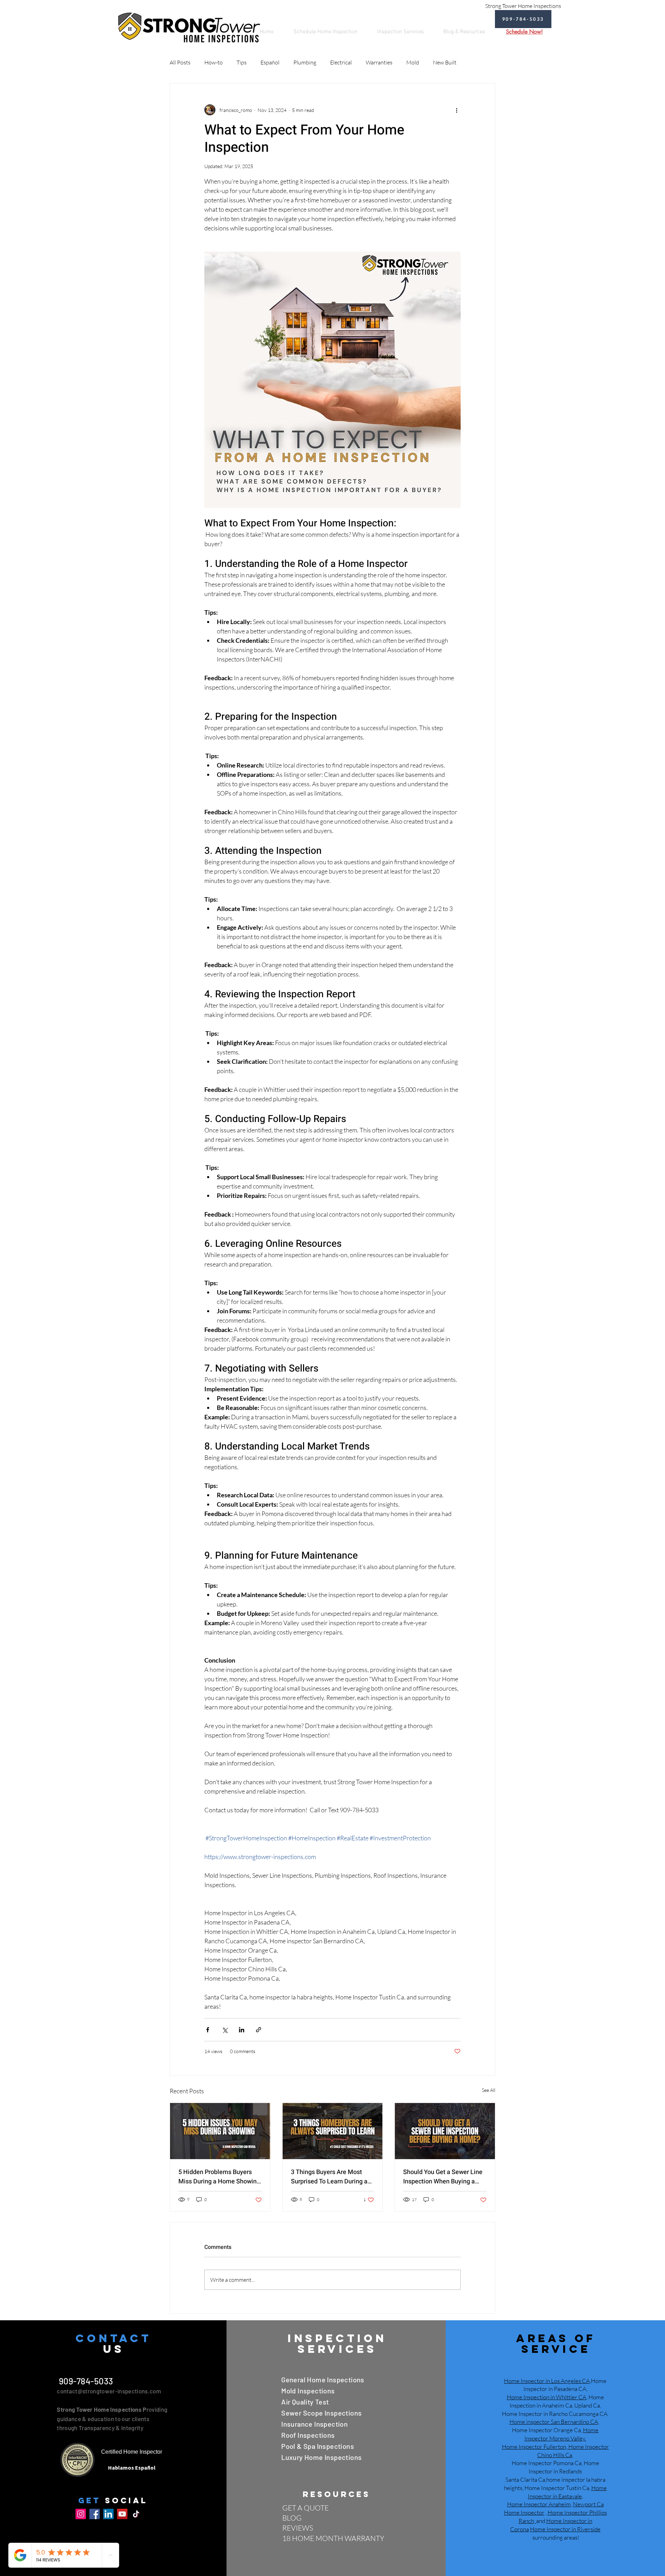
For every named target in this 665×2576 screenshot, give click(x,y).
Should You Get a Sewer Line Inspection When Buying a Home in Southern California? (444, 2177)
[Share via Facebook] (208, 2030)
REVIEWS (298, 2528)
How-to (214, 62)
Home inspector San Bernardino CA (554, 2422)
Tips (242, 62)
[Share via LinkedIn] (242, 2030)
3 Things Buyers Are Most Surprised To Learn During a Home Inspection (329, 2177)
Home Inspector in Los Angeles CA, (547, 2381)
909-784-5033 (85, 2381)
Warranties (379, 62)
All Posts (180, 62)
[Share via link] (259, 2030)
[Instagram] (81, 2514)
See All (489, 2090)
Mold (413, 62)
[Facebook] (95, 2514)
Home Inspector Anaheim (539, 2504)
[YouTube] (122, 2514)
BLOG (292, 2518)
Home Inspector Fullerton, (535, 2447)
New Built (445, 62)
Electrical (341, 62)
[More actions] (456, 110)
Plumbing (305, 62)
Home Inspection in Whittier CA (547, 2397)
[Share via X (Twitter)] (225, 2030)
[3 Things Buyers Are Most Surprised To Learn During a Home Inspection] (333, 2131)
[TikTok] (136, 2514)
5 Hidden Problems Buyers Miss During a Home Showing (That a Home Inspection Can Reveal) (219, 2177)
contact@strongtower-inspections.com (109, 2391)
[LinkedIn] (108, 2514)
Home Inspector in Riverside (565, 2529)
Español (270, 62)
